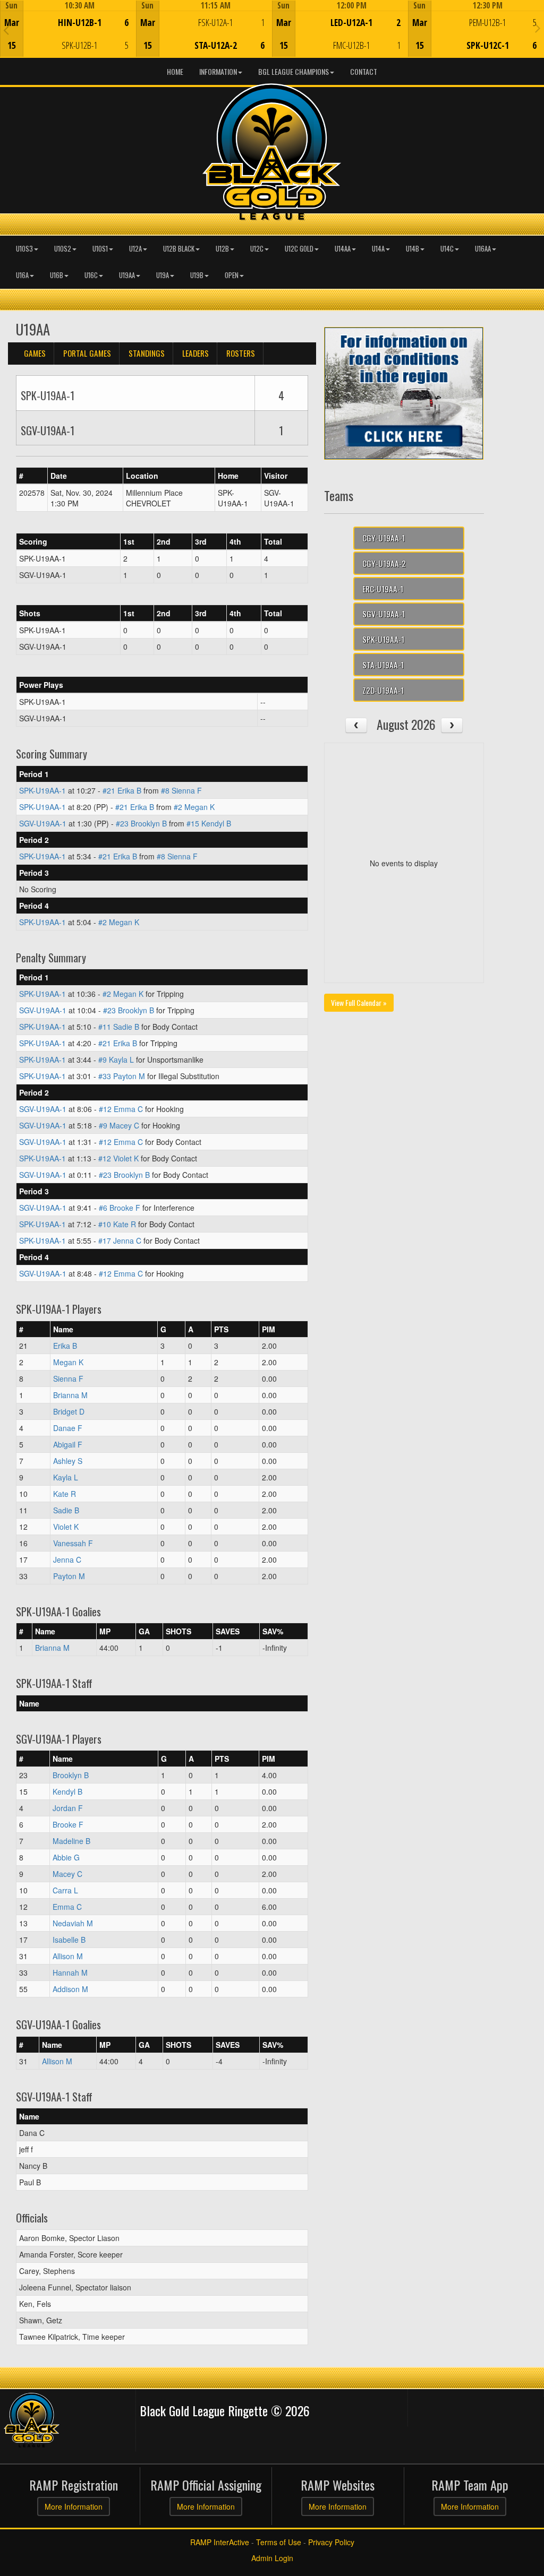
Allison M (68, 1956)
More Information (74, 2506)
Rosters (241, 353)
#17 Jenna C (120, 1240)
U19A (163, 275)
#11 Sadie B (119, 1027)
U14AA (343, 249)
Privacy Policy (331, 2542)
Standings (147, 353)
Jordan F (68, 1808)
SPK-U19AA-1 (42, 790)
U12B (222, 249)
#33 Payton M (122, 1076)
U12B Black (179, 249)
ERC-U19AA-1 (383, 589)
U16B (57, 275)
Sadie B (66, 1510)
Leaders (195, 353)
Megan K (68, 1362)
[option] (68, 29)
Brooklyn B (71, 1775)
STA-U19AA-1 (383, 665)
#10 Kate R (117, 1224)
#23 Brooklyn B (141, 823)
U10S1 (100, 249)
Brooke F (68, 1824)
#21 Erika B (122, 790)
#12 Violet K (118, 1158)
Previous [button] (6, 30)
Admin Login (272, 2558)
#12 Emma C (121, 1109)
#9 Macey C (119, 1125)
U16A (22, 275)
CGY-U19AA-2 (384, 563)
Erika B (65, 1346)
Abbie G (66, 1857)
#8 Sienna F (181, 790)
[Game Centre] (68, 37)
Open (232, 275)
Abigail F (68, 1444)
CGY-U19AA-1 (384, 538)
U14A (378, 249)
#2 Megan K (194, 807)
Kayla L (66, 1477)
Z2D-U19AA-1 (383, 690)
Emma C (67, 1907)
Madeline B (71, 1841)
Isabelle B (69, 1940)
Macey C (67, 1874)
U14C (447, 249)
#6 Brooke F (120, 1208)
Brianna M (70, 1395)
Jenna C (67, 1560)
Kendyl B (67, 1791)
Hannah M (70, 1972)
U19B (197, 275)
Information (218, 71)
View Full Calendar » (359, 1002)
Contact (364, 71)
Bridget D (69, 1411)
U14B (413, 249)
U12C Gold (299, 249)
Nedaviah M (73, 1923)
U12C (257, 249)
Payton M (69, 1576)
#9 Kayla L (116, 1059)
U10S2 (63, 249)
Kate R (65, 1494)
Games (35, 353)
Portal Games (87, 353)
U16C (91, 275)
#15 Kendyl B (209, 823)
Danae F (68, 1428)
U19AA (127, 275)
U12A (135, 249)
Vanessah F (73, 1543)
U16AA (483, 249)
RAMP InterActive (220, 2542)
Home (175, 71)
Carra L (65, 1890)
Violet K (66, 1527)
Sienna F (68, 1379)
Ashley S (68, 1461)
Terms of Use (279, 2542)
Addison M (70, 1989)
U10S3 (24, 249)
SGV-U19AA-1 (43, 823)
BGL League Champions (294, 71)
